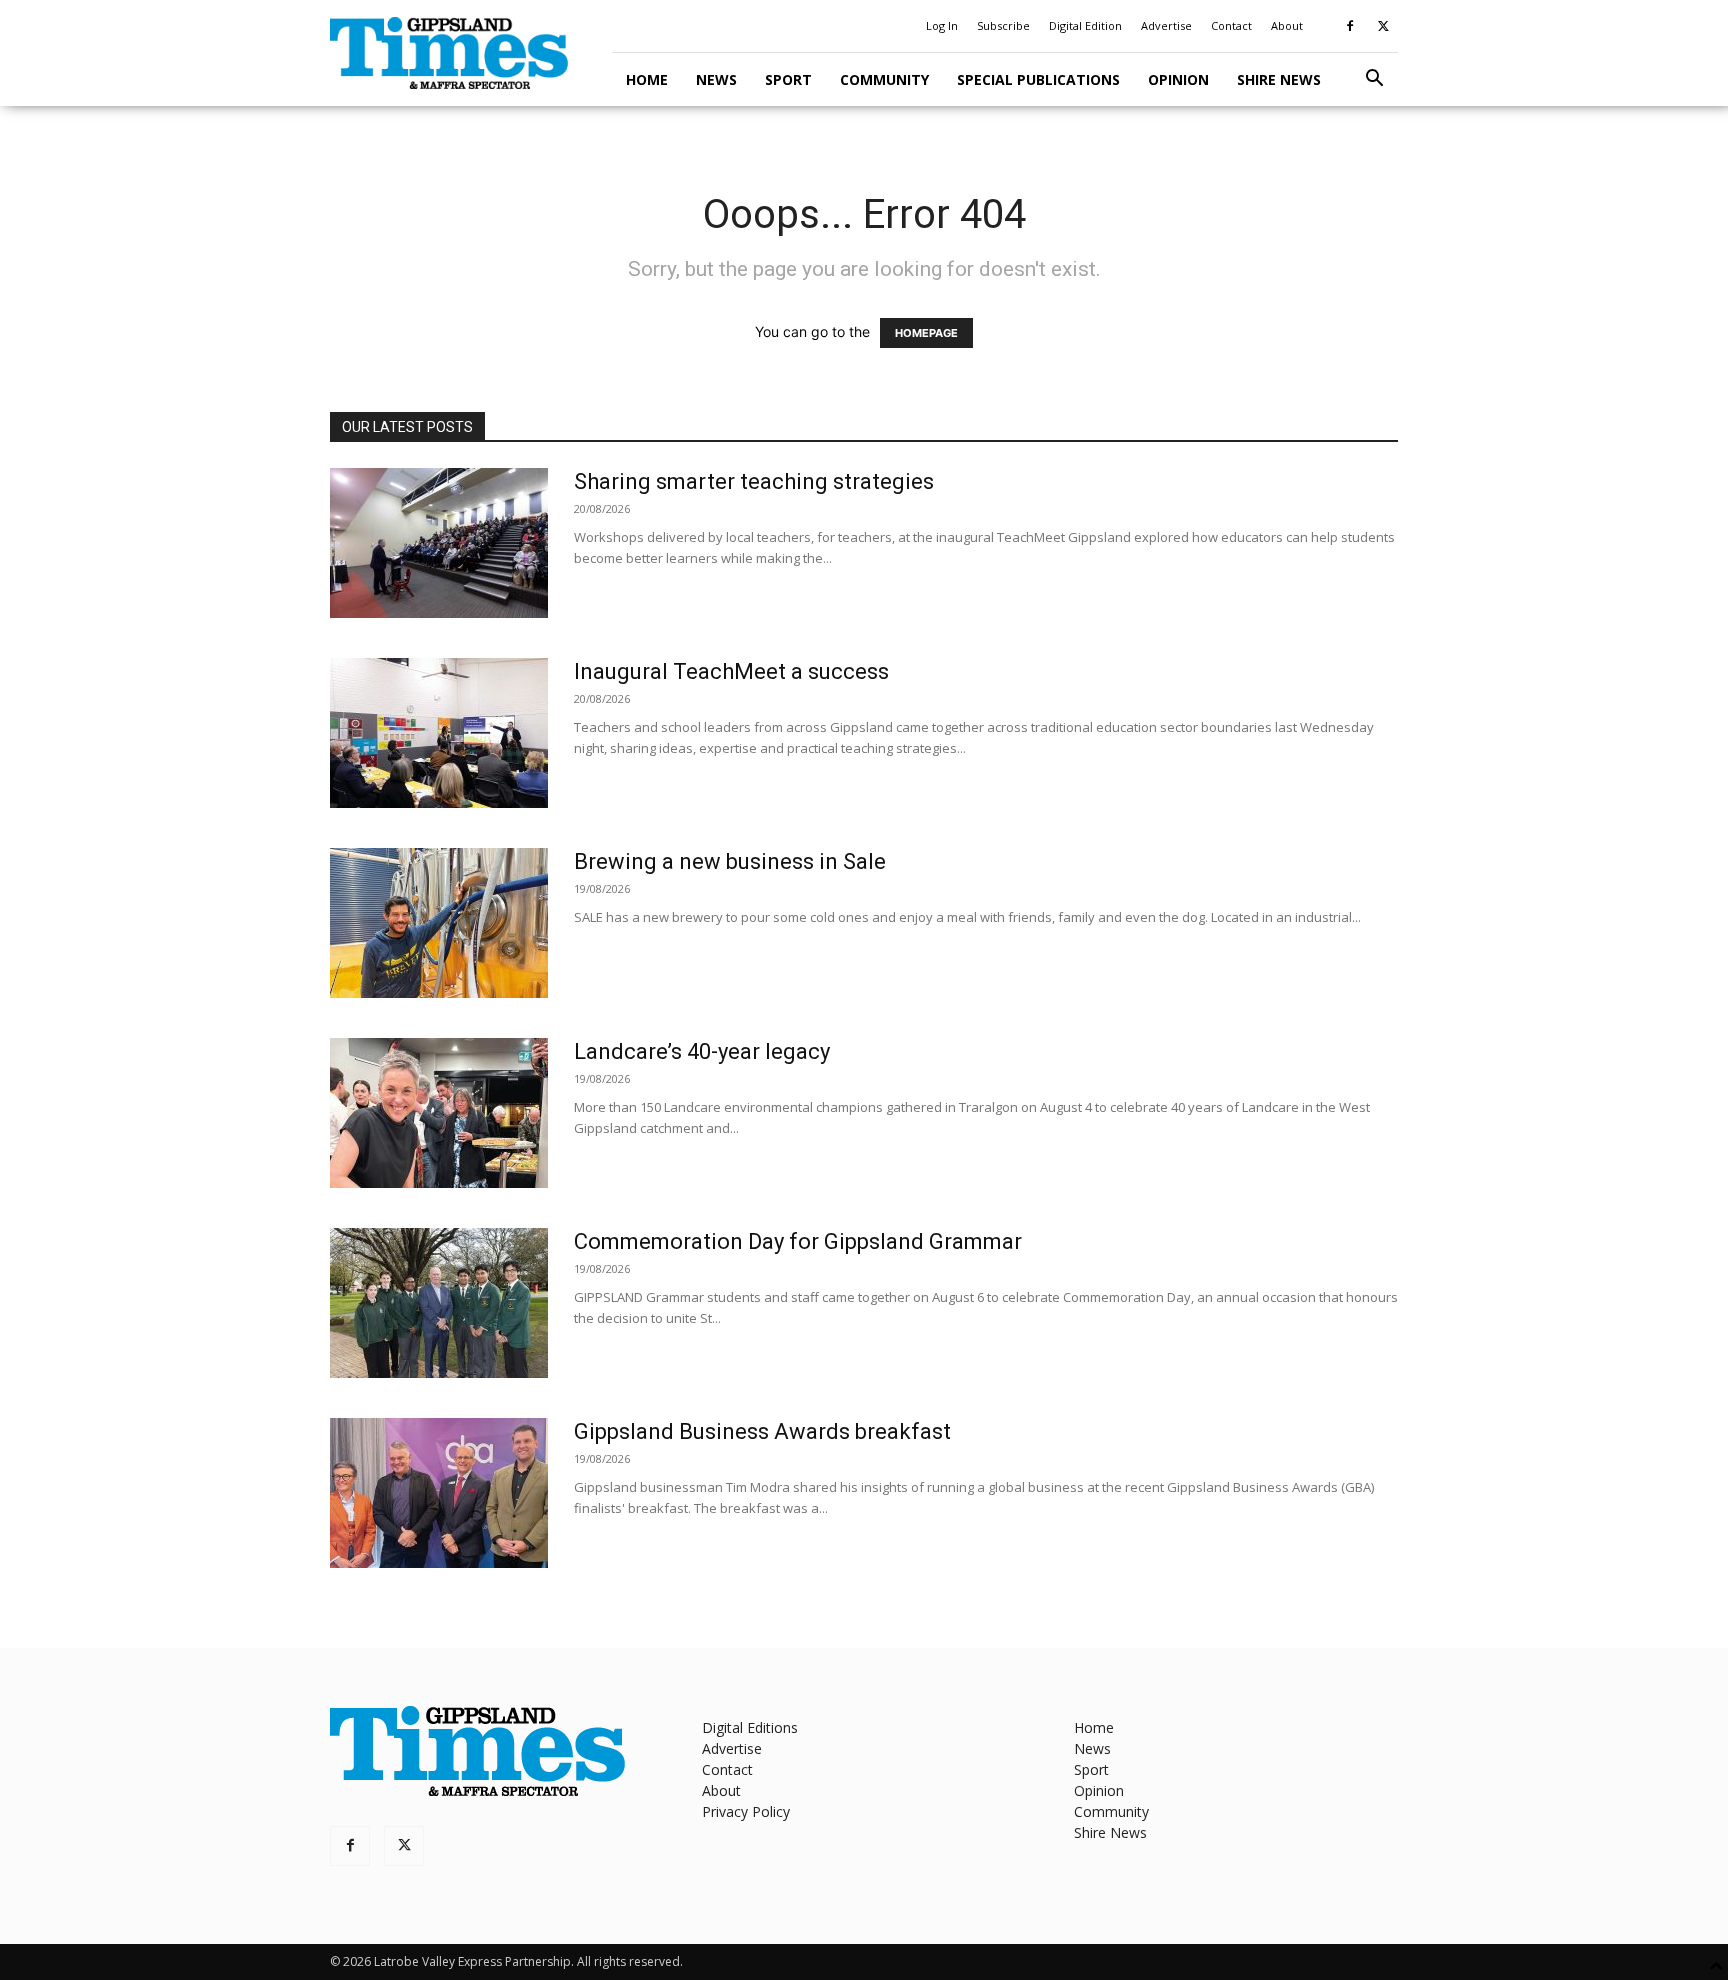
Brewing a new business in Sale (730, 861)
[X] (1383, 26)
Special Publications (1038, 79)
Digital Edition (1085, 25)
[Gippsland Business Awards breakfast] (439, 1493)
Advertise (1166, 25)
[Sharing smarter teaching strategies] (439, 543)
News (716, 79)
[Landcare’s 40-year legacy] (439, 1113)
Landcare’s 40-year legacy (702, 1051)
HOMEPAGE (926, 333)
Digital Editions (750, 1727)
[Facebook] (1350, 26)
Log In (942, 25)
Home (647, 79)
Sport (788, 79)
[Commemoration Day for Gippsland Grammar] (439, 1303)
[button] (1374, 80)
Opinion (1178, 79)
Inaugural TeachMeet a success (731, 671)
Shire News (1279, 79)
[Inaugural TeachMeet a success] (439, 733)
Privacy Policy (746, 1811)
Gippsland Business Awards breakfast (762, 1431)
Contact (1231, 25)
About (1287, 25)
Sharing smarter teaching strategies (754, 481)
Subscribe (1003, 25)
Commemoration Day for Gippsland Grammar (798, 1241)
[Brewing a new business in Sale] (439, 923)
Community (884, 79)
